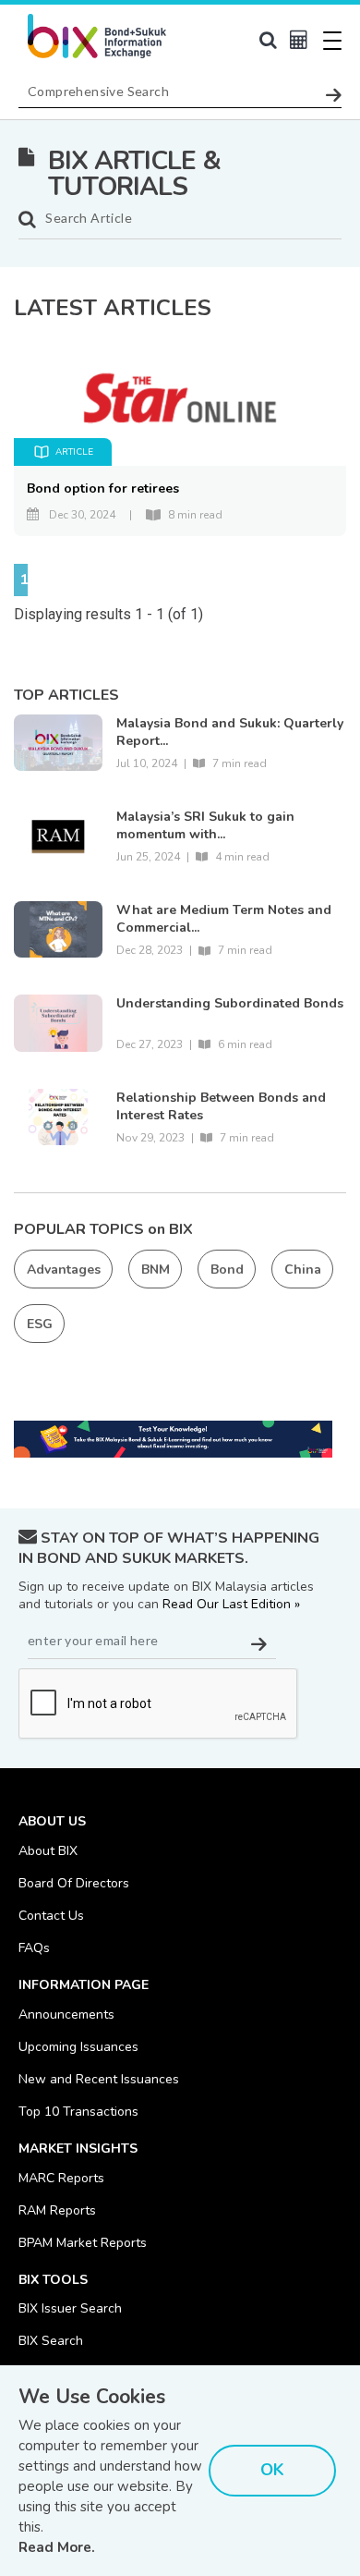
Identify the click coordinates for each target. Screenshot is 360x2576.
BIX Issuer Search (70, 2308)
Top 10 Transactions (78, 2112)
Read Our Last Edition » (231, 1604)
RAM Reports (57, 2210)
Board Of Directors (74, 1883)
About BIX (48, 1851)
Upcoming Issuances (78, 2047)
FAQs (34, 1948)
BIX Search (51, 2341)
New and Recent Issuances (99, 2079)
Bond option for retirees (103, 488)
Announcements (66, 2014)
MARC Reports (61, 2178)
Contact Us (51, 1916)
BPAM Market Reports (83, 2243)
